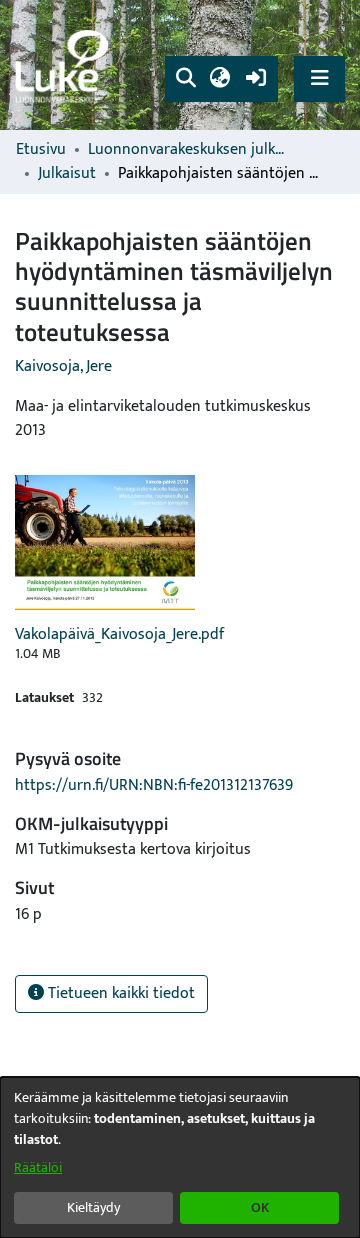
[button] (185, 79)
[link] (65, 65)
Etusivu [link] (41, 150)
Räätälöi (38, 1167)
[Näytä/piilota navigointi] (319, 78)
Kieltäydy (93, 1207)
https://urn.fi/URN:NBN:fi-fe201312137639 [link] (154, 785)
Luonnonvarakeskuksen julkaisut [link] (188, 150)
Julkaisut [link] (67, 174)
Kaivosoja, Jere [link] (63, 366)
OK (260, 1207)
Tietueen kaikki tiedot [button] (119, 993)
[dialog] (180, 1157)
